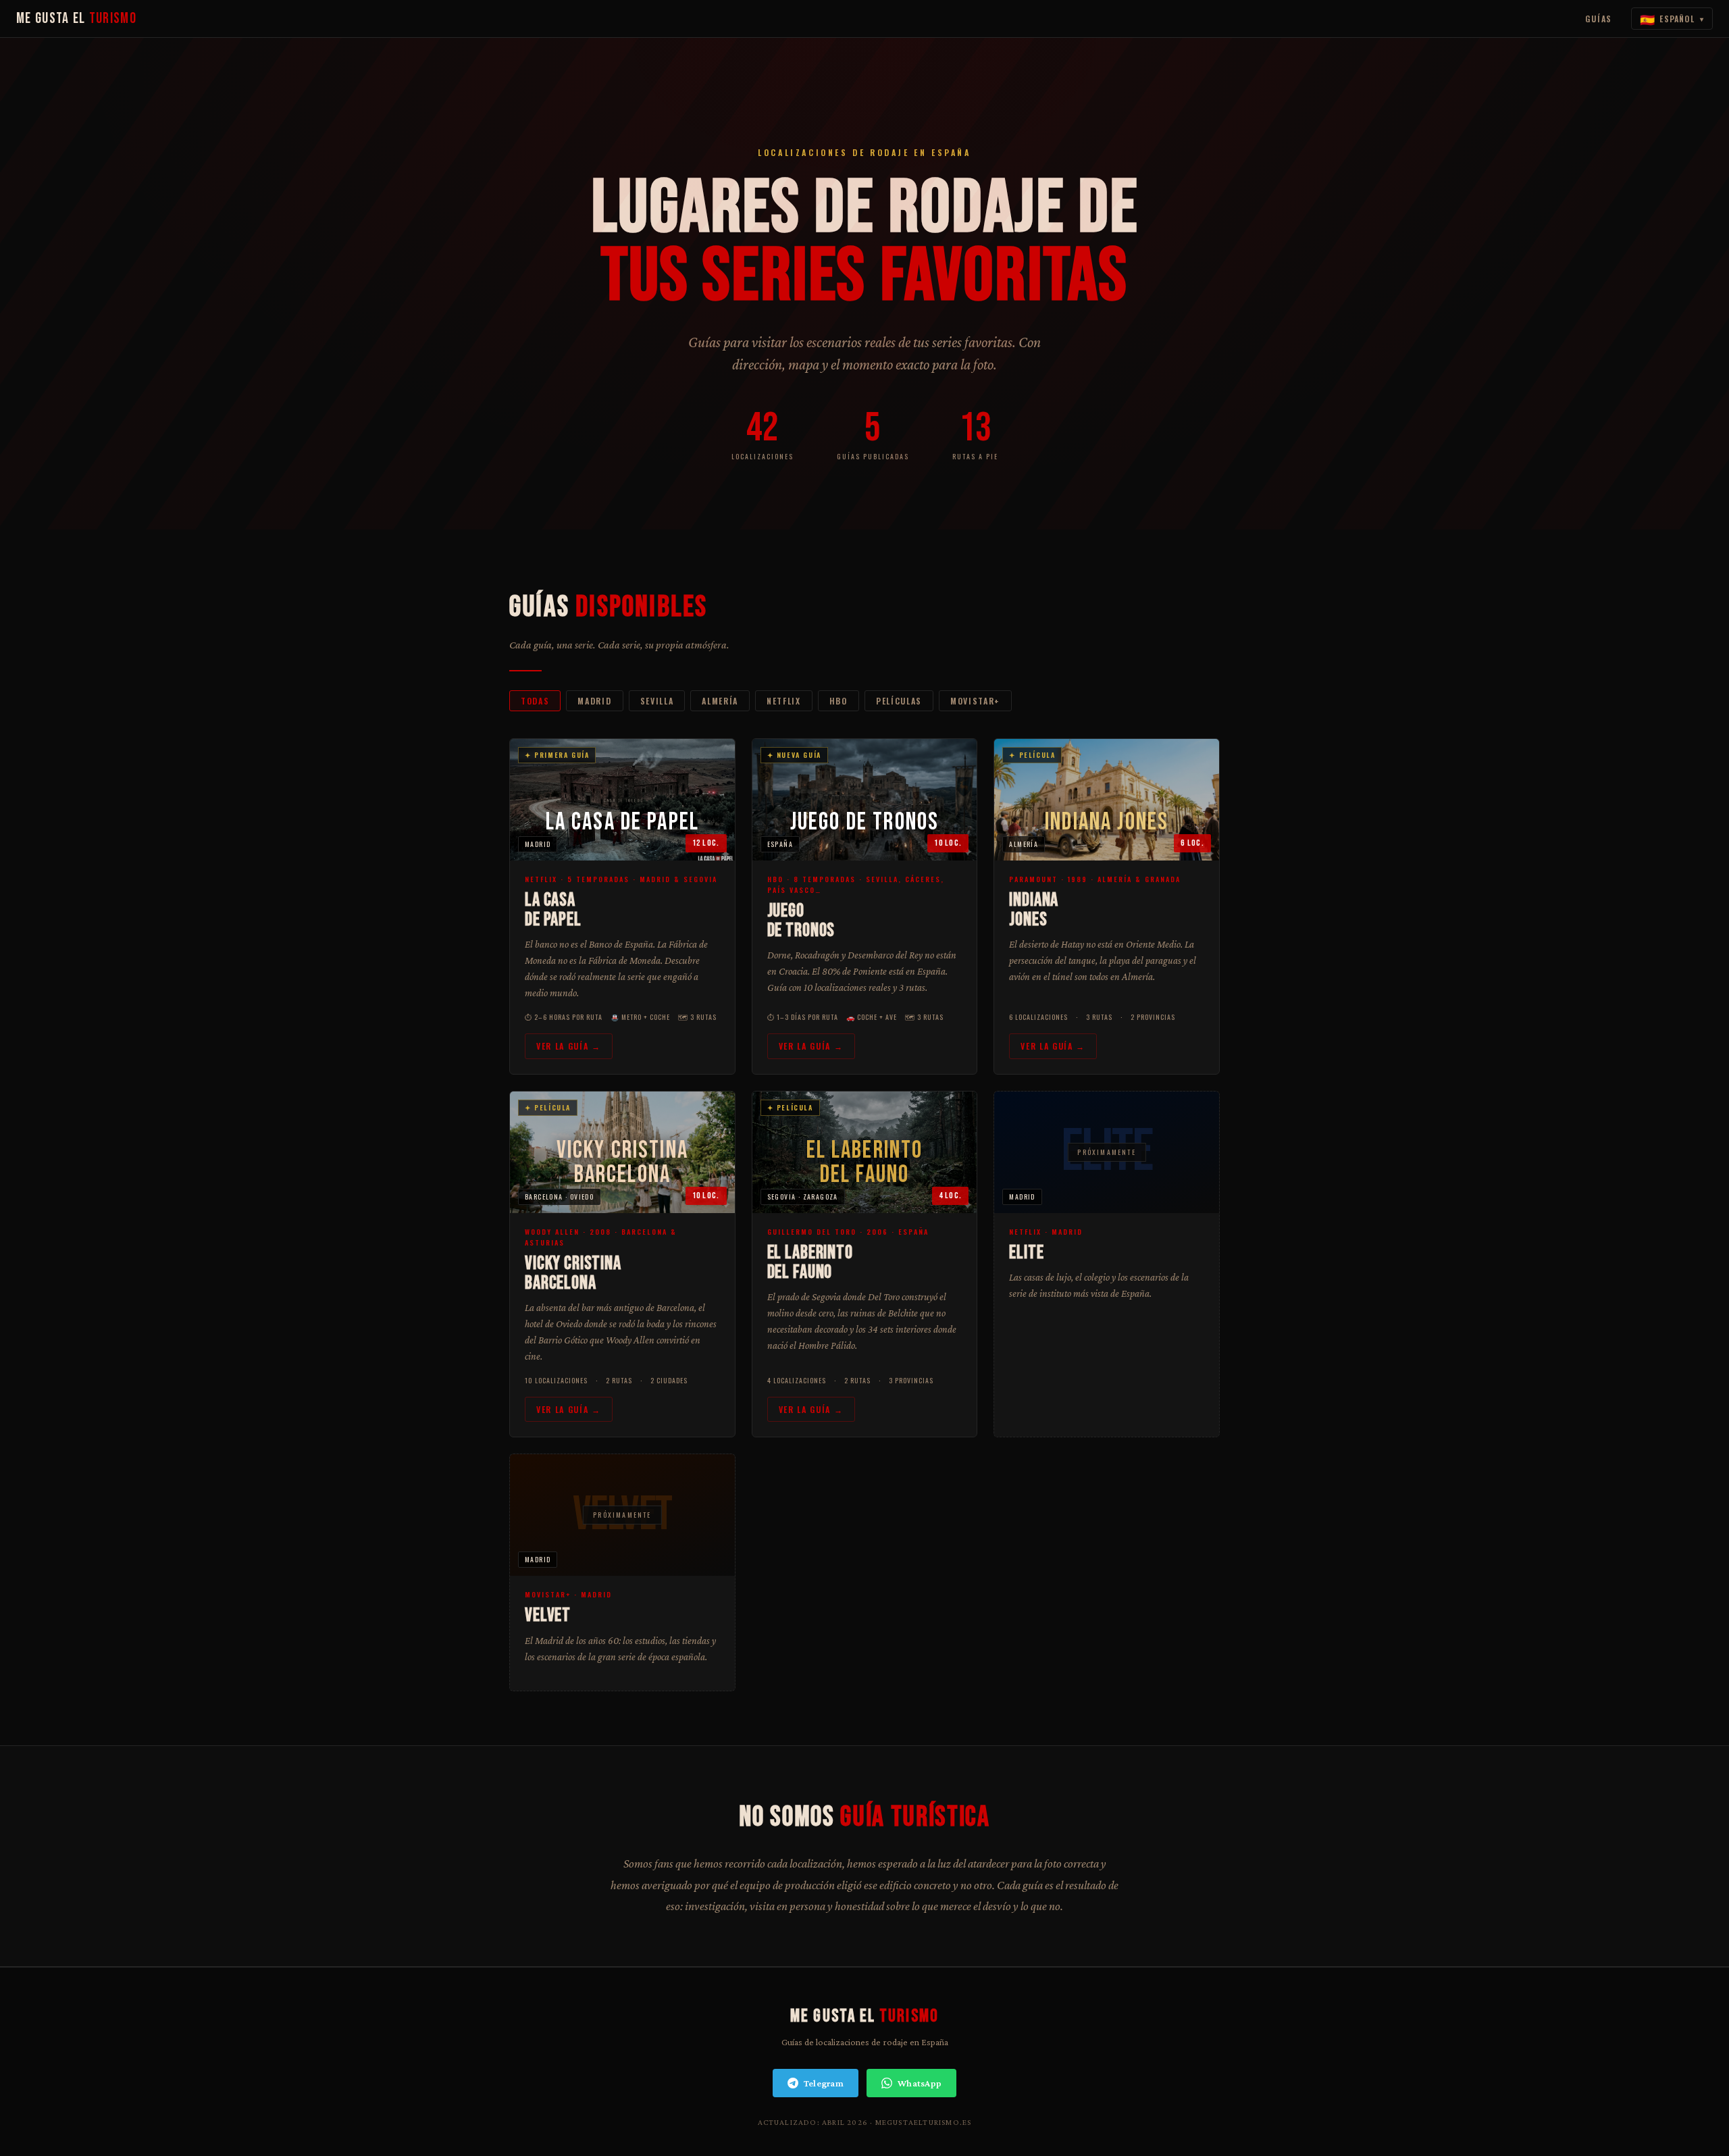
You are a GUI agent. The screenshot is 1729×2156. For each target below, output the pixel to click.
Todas (535, 701)
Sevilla (657, 701)
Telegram (824, 2083)
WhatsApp (920, 2083)
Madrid (594, 701)
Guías (1599, 19)
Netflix (784, 701)
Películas (899, 701)
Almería (720, 701)
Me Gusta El (76, 19)
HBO (838, 701)
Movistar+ (975, 701)
